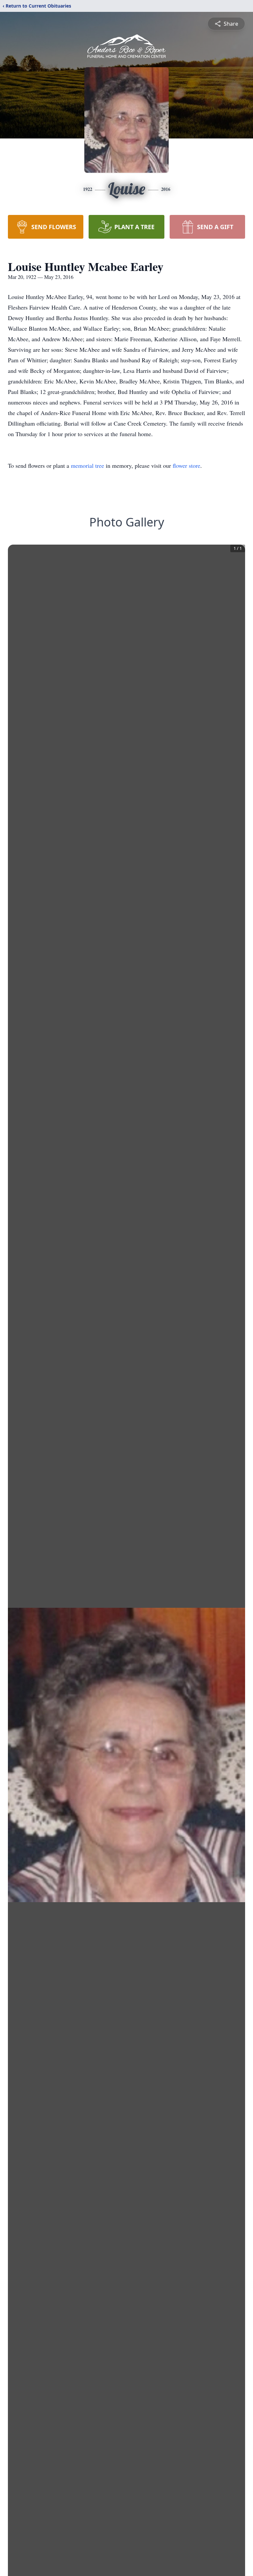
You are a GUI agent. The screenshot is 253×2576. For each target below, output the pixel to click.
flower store (186, 465)
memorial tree (87, 465)
